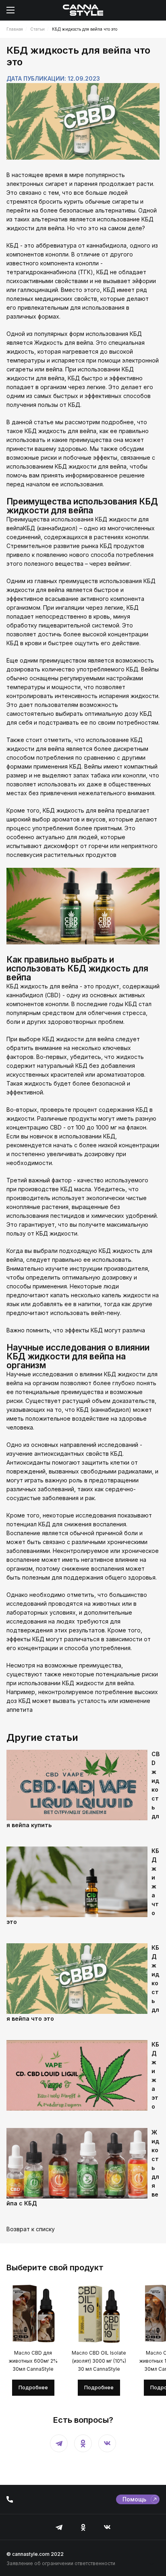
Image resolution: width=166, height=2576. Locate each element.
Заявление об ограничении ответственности (61, 2563)
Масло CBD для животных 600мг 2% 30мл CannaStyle (33, 2361)
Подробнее (33, 2387)
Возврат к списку (31, 2229)
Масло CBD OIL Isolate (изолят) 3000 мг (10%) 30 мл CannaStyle (99, 2361)
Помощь (134, 2499)
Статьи (37, 29)
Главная (15, 29)
